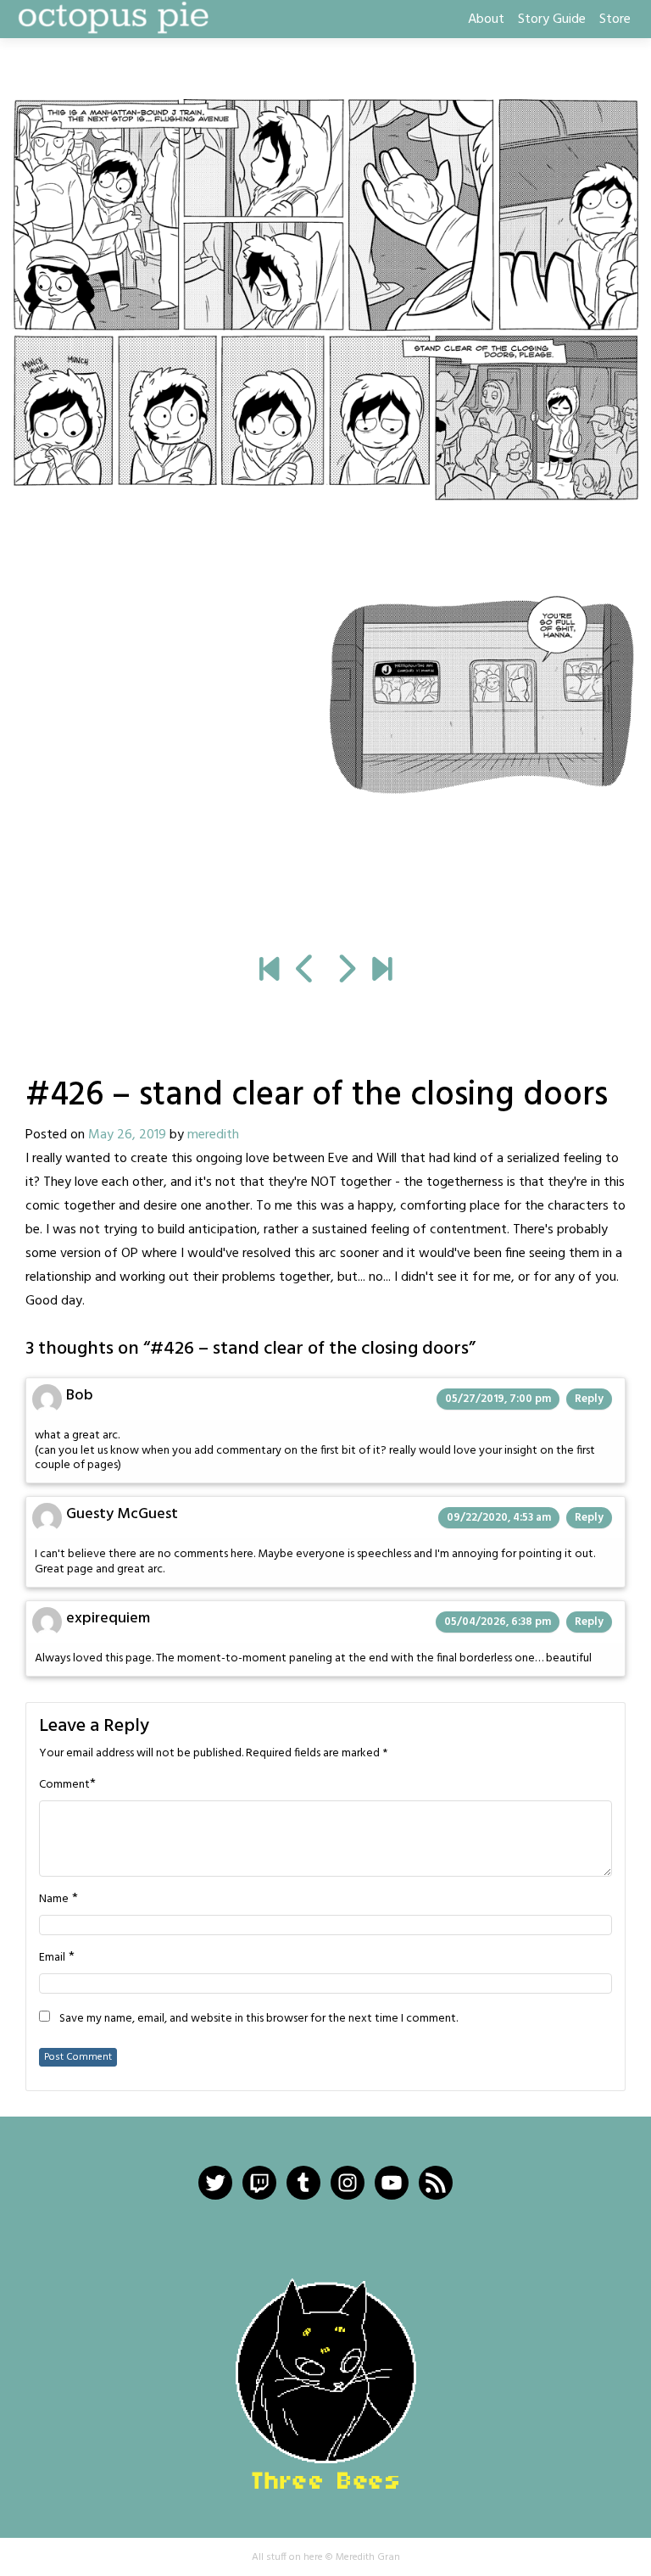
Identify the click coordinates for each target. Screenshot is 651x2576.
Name (54, 1900)
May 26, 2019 (127, 1135)
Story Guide (552, 19)
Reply (589, 1399)
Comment (64, 1785)
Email (52, 1958)
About (486, 19)
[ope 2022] (382, 971)
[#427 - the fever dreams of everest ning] (325, 516)
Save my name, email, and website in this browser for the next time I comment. (259, 2019)
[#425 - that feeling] (306, 971)
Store (615, 19)
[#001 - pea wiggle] (269, 971)
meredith (213, 1135)
